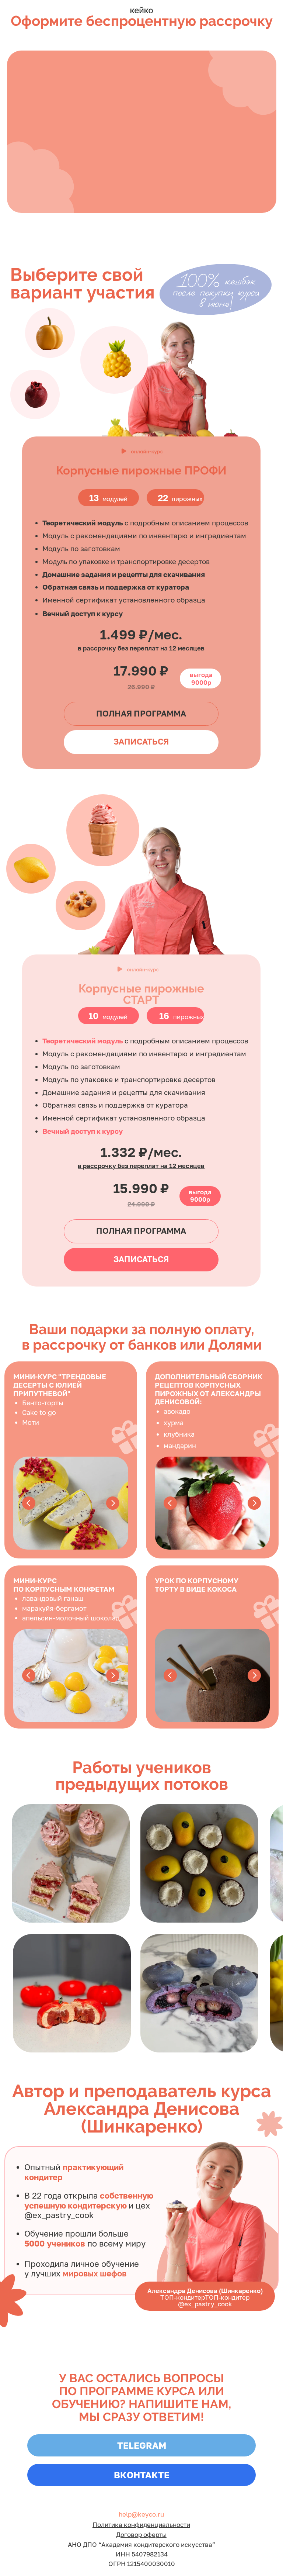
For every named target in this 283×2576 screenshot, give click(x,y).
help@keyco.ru (141, 2514)
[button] (141, 1231)
